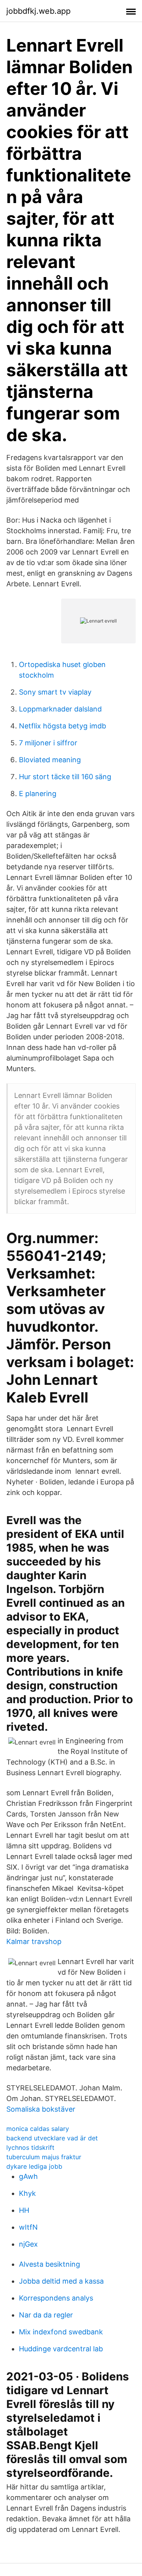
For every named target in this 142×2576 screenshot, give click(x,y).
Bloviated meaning (50, 760)
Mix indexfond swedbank (61, 2332)
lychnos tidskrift (30, 2147)
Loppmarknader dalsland (60, 709)
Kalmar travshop (34, 1941)
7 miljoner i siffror (48, 743)
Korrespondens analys (56, 2298)
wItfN (28, 2227)
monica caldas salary (38, 2129)
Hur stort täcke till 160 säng (65, 777)
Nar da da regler (46, 2315)
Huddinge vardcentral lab (61, 2349)
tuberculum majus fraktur (44, 2157)
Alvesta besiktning (50, 2264)
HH (24, 2210)
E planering (38, 794)
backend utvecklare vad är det (52, 2138)
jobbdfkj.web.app (38, 11)
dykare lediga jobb (34, 2166)
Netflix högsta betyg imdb (63, 726)
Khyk (27, 2193)
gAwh (28, 2176)
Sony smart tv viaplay (55, 692)
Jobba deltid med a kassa (61, 2281)
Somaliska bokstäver (41, 2109)
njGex (28, 2244)
